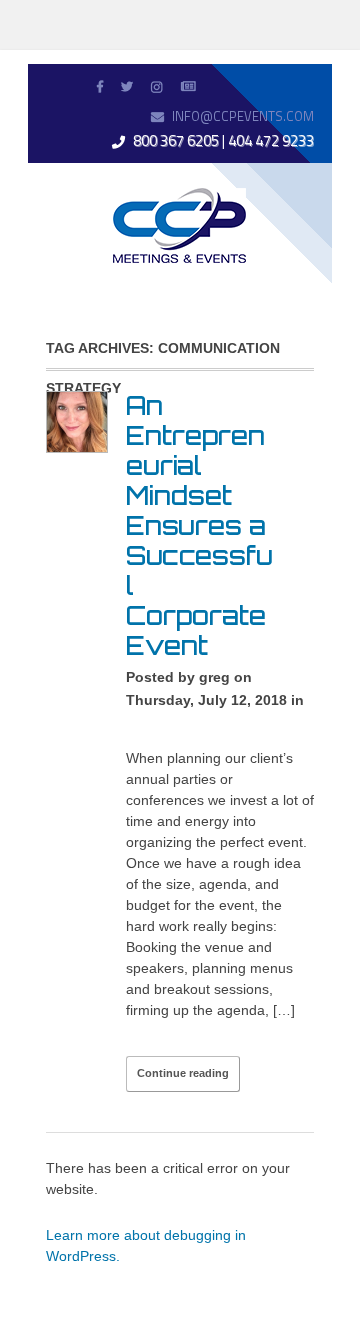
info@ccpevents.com (243, 116)
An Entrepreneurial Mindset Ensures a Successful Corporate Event (199, 525)
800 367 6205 (176, 140)
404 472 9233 (271, 140)
